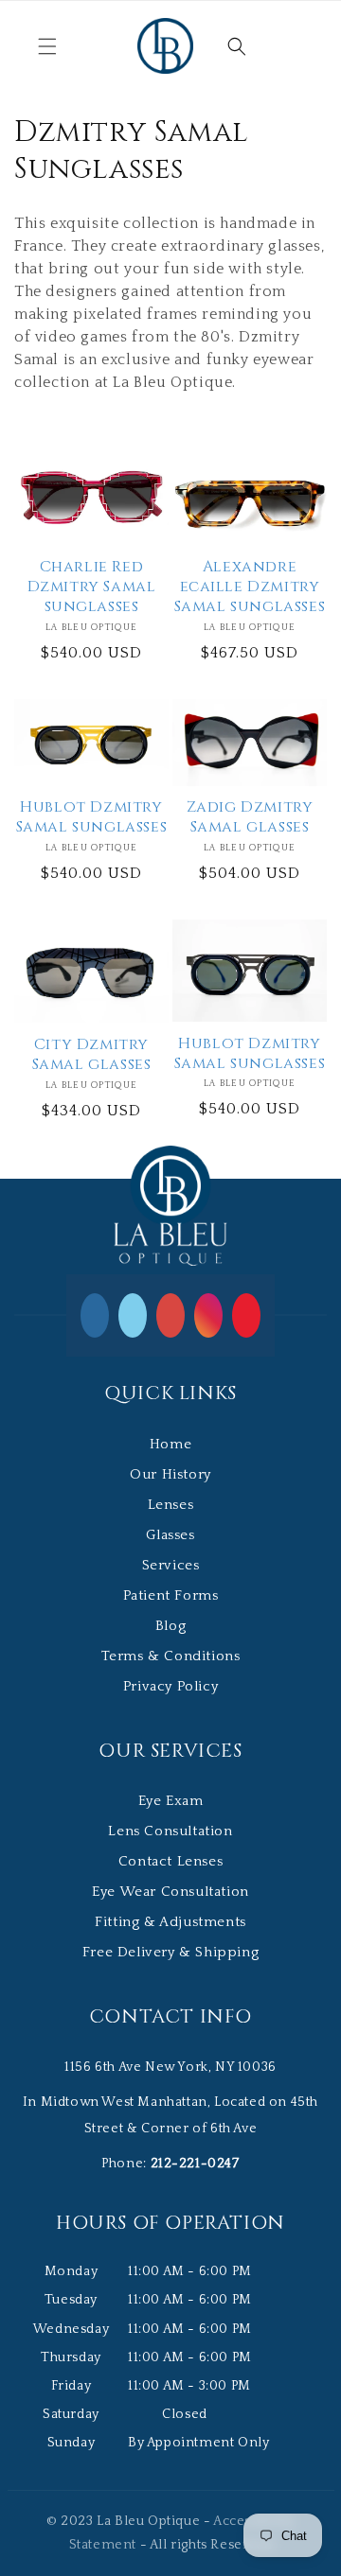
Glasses (170, 1535)
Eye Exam (171, 1801)
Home (170, 1444)
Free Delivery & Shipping (170, 1952)
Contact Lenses (170, 1861)
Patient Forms (171, 1595)
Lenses (171, 1505)
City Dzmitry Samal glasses (92, 1055)
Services (171, 1565)
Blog (170, 1626)
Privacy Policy (170, 1686)
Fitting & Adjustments (170, 1922)
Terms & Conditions (171, 1656)
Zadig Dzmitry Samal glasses (250, 817)
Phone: (170, 2164)
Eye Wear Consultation (170, 1892)
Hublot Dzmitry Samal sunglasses (92, 817)
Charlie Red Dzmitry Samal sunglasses (92, 587)
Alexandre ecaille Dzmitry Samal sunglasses (250, 587)
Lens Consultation (170, 1831)
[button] (47, 46)
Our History (170, 1474)
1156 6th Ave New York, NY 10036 (170, 2067)
